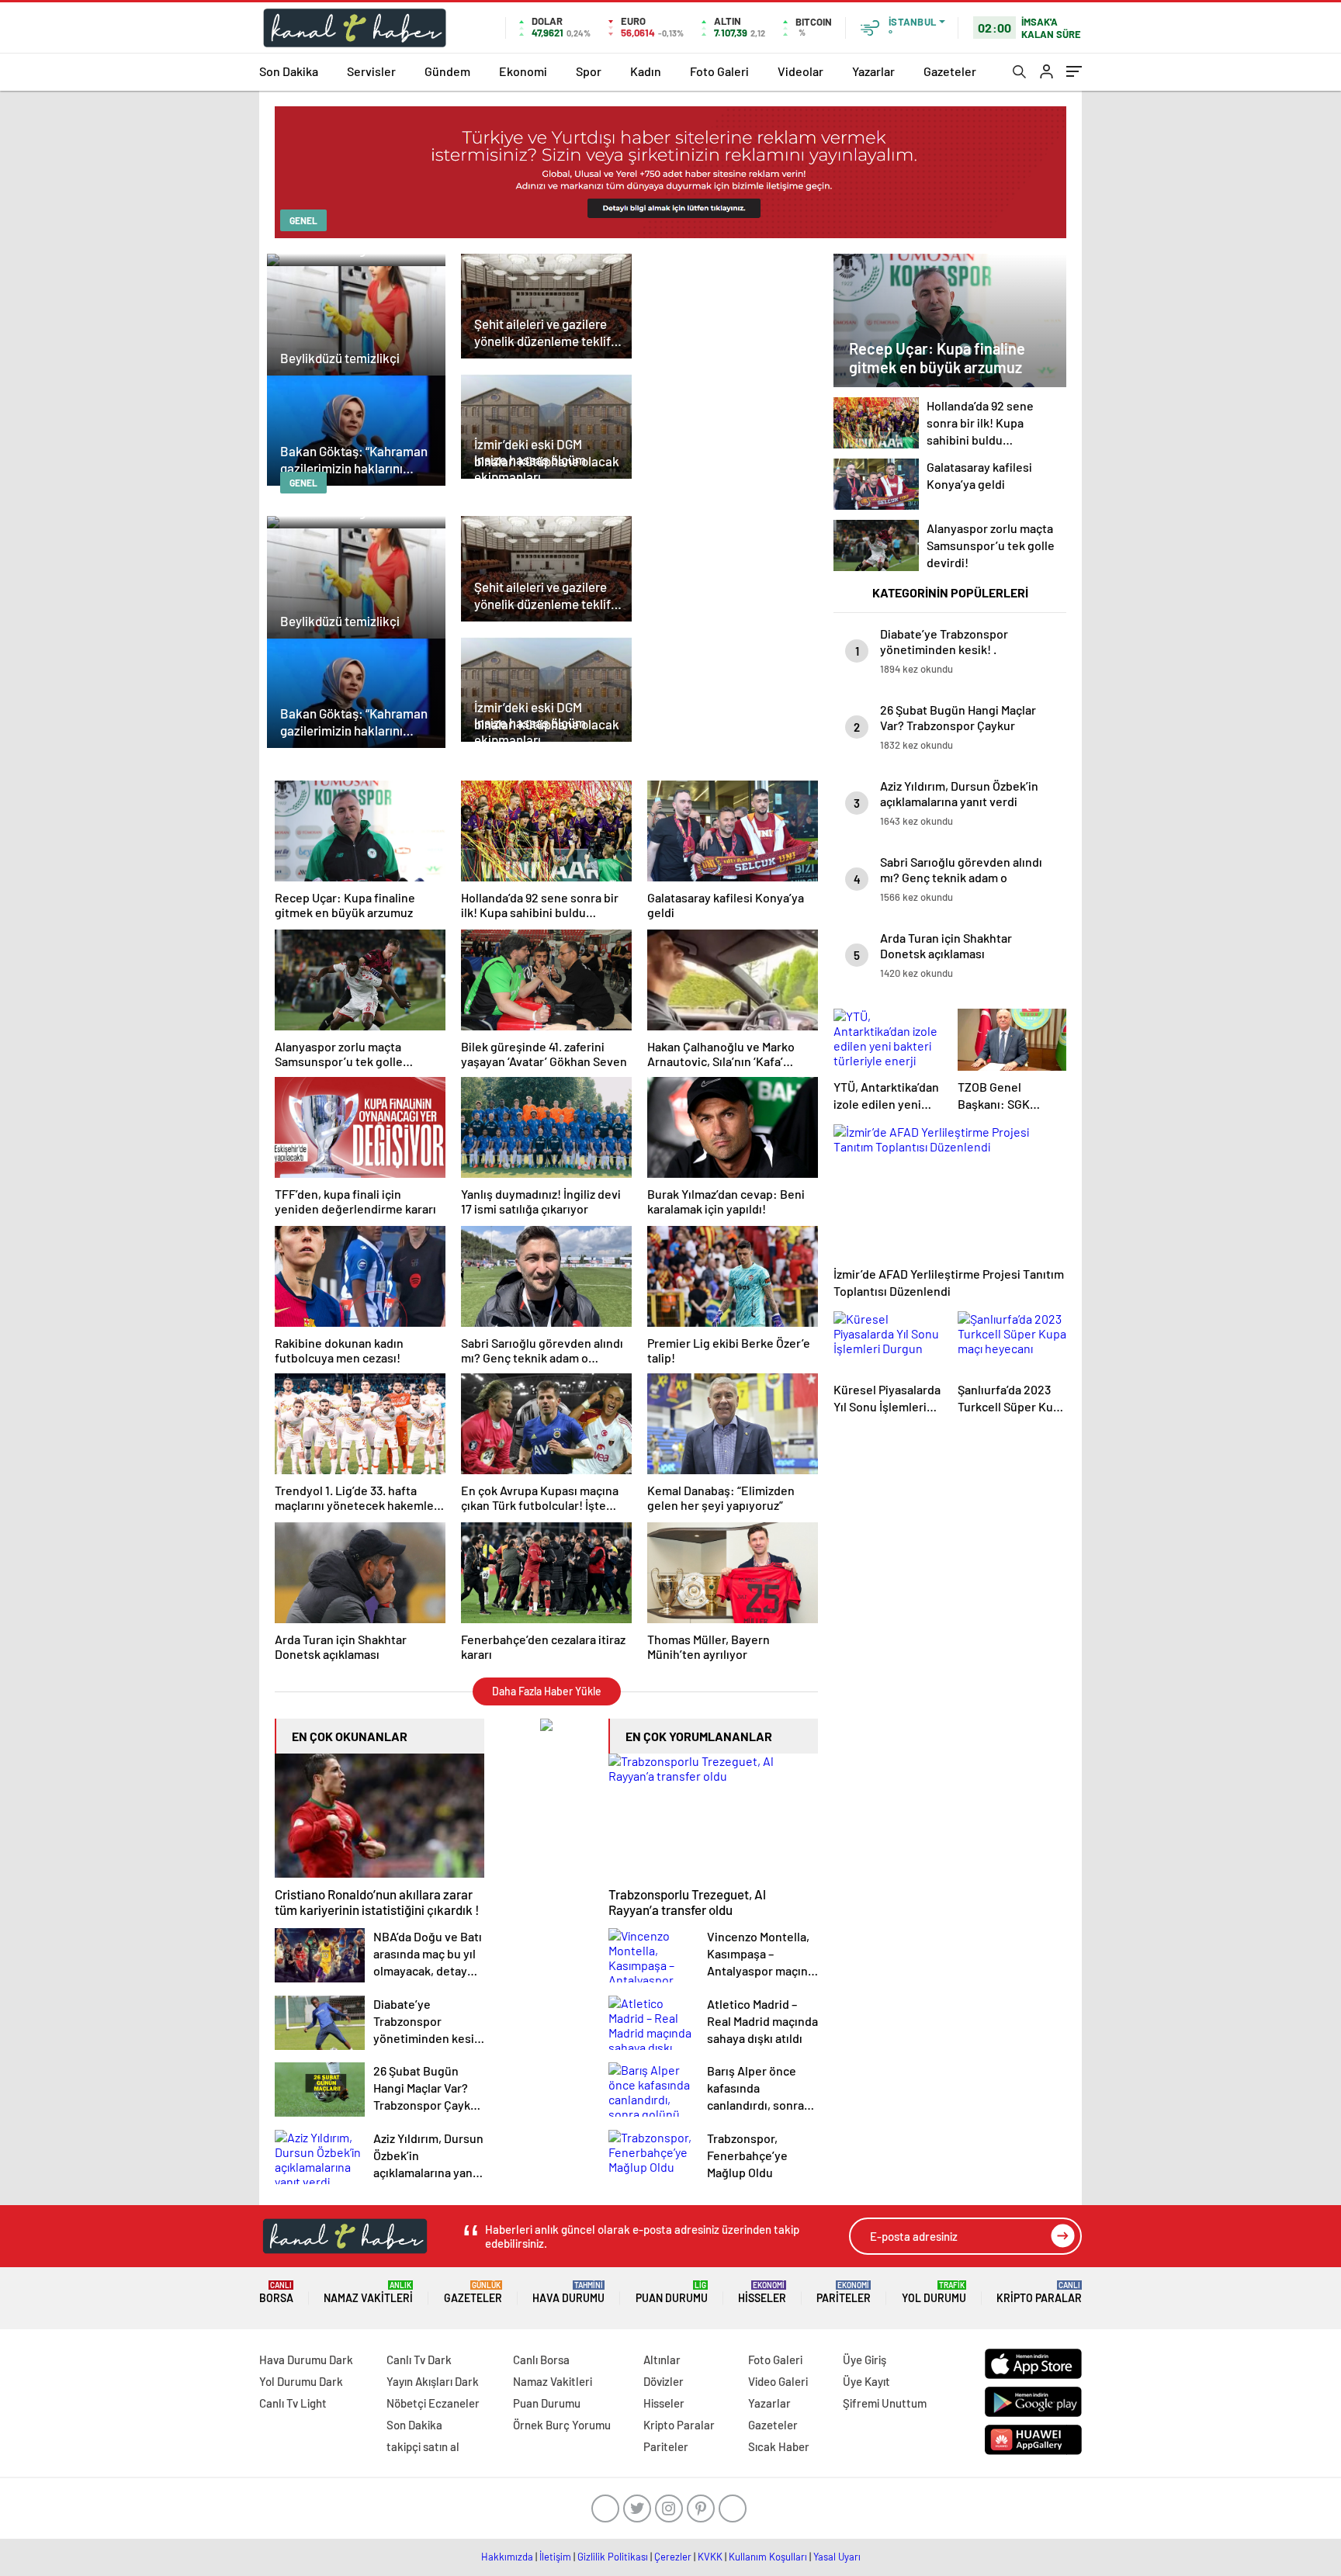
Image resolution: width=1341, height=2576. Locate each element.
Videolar (800, 71)
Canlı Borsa (541, 2360)
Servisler (371, 71)
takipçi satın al (423, 2446)
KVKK (710, 2557)
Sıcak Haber (779, 2446)
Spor (589, 71)
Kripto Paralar (1039, 2292)
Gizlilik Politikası (613, 2557)
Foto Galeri (719, 71)
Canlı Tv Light (293, 2403)
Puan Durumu (672, 2292)
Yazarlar (873, 71)
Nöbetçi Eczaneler (433, 2403)
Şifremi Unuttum (885, 2403)
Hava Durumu (568, 2292)
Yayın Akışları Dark (433, 2381)
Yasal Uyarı (837, 2557)
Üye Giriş (865, 2360)
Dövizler (664, 2381)
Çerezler (673, 2557)
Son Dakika (289, 71)
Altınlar (662, 2360)
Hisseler (762, 2292)
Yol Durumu (934, 2292)
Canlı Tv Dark (419, 2360)
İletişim (555, 2557)
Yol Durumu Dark (301, 2381)
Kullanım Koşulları (768, 2557)
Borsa (276, 2292)
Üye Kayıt (866, 2381)
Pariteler (844, 2292)
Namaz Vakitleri (368, 2292)
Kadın (646, 71)
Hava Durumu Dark (306, 2360)
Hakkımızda (507, 2557)
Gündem (447, 71)
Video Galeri (778, 2381)
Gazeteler (950, 71)
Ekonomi (523, 71)
